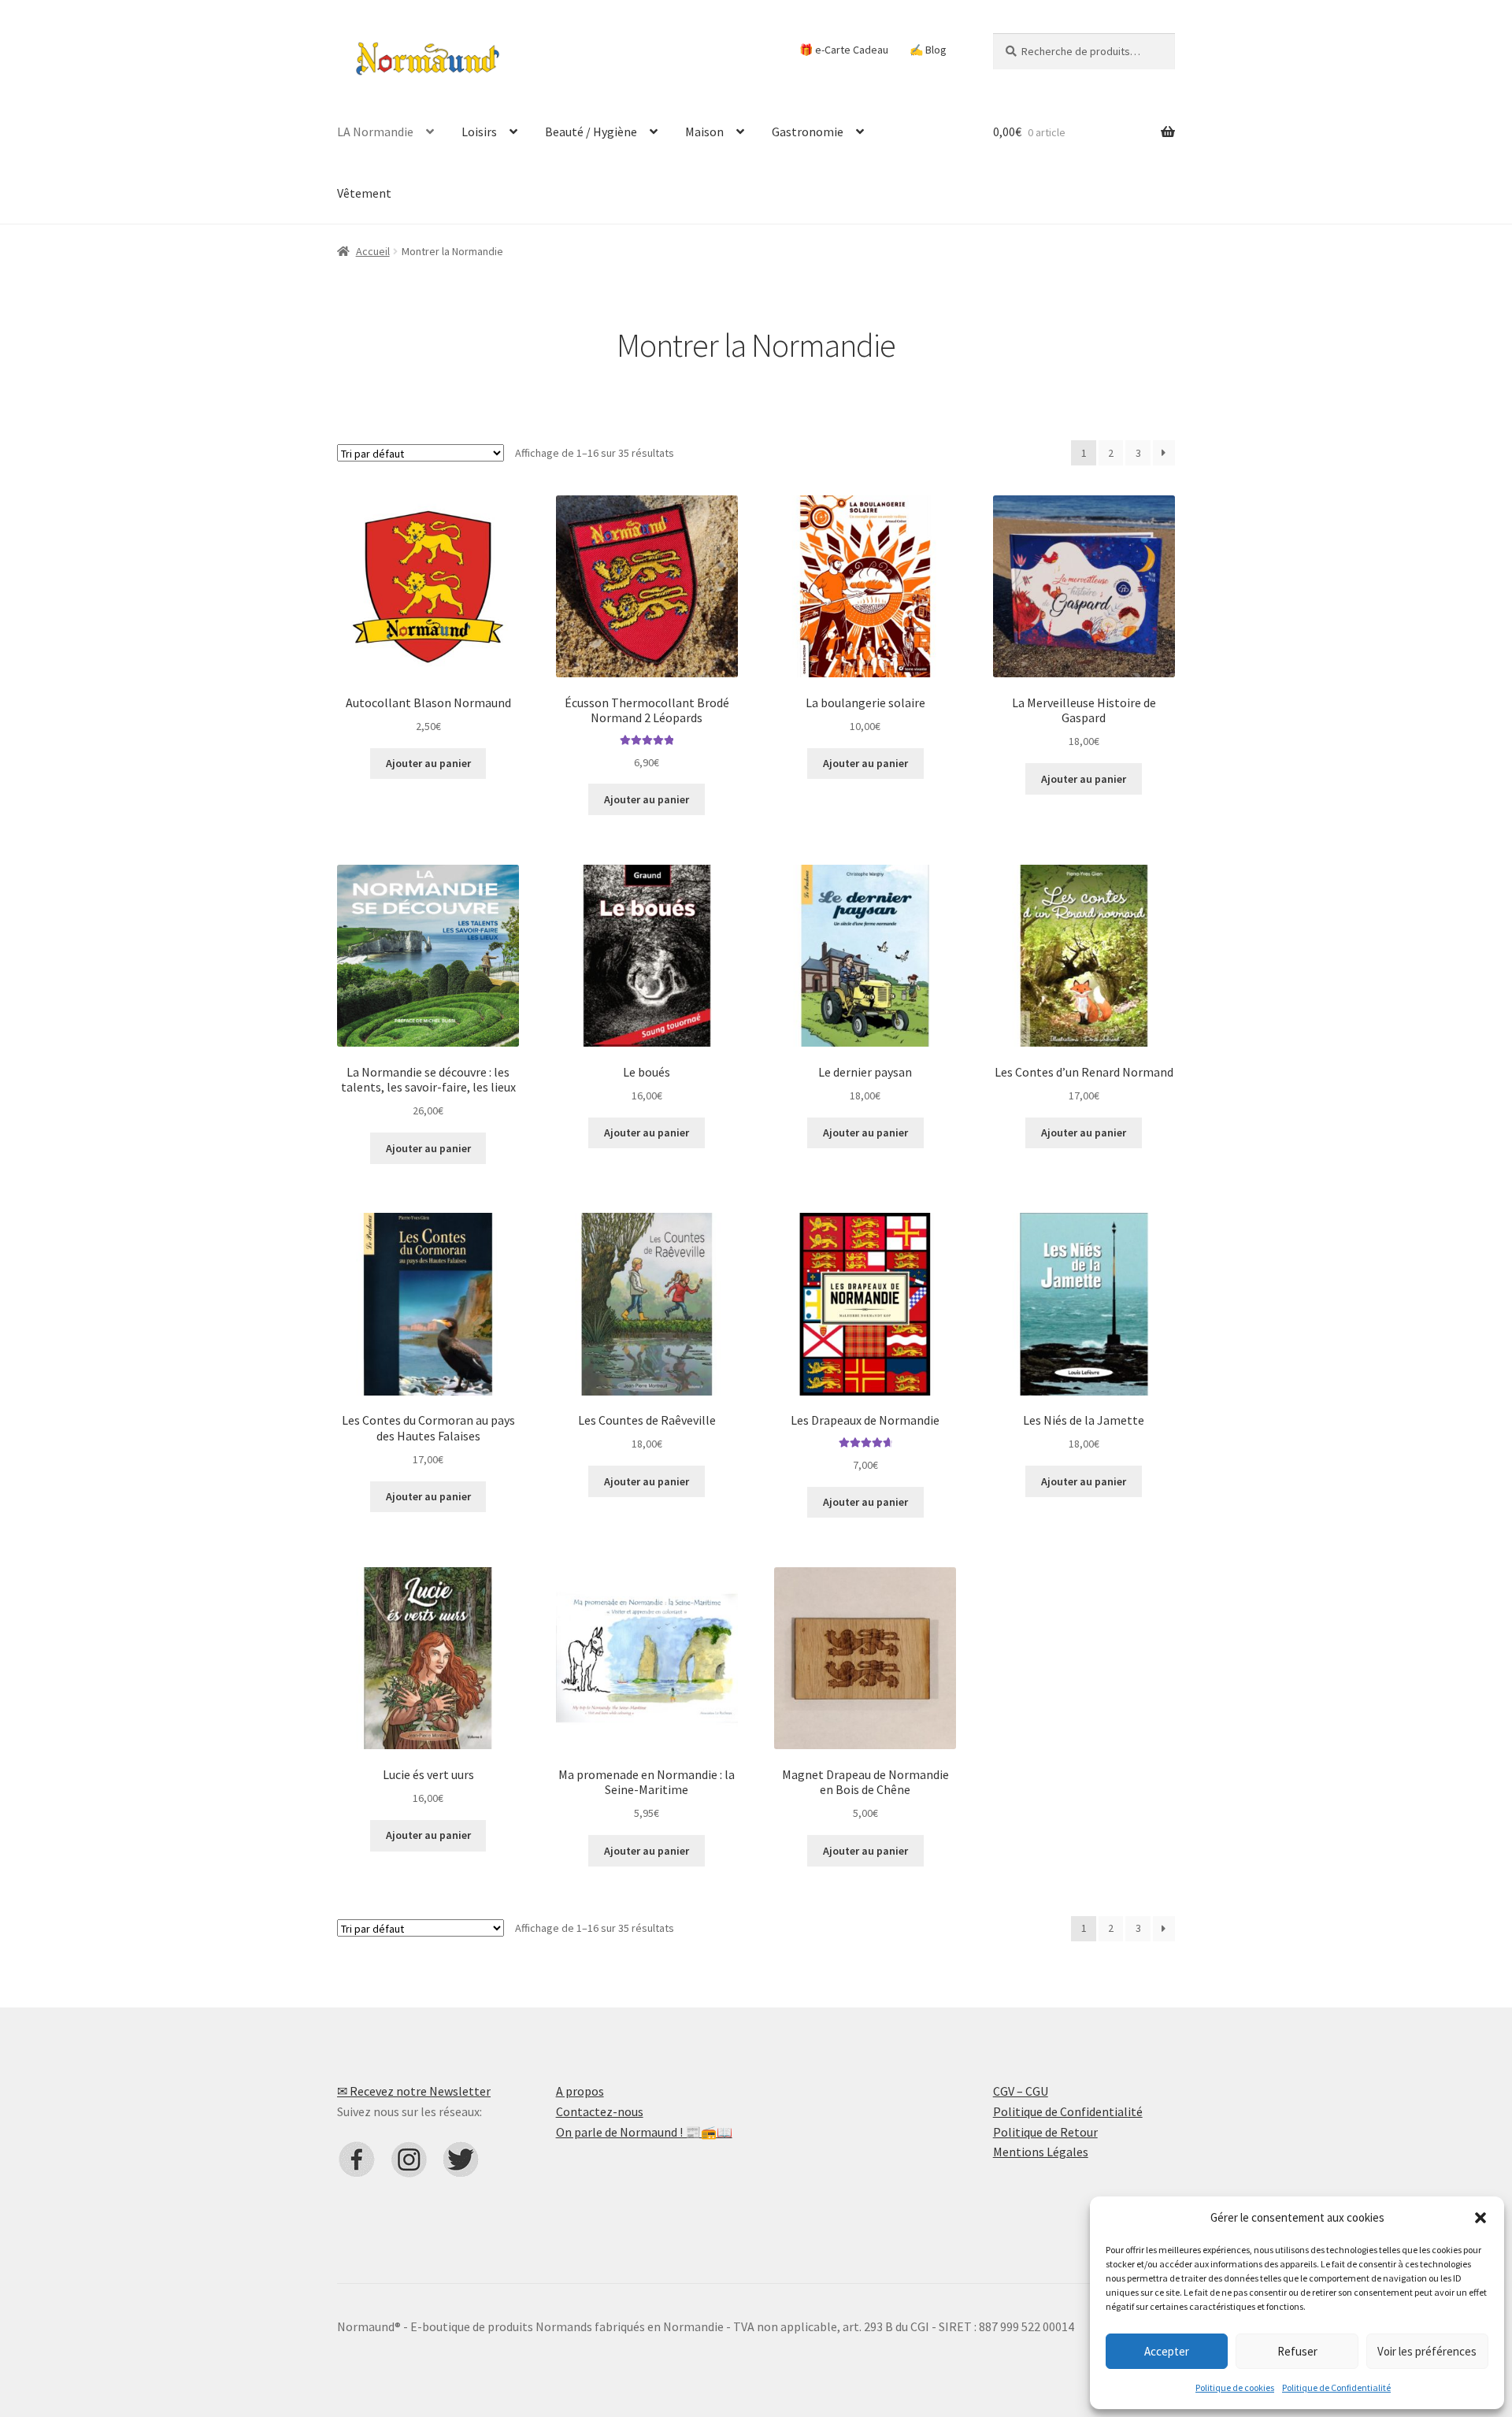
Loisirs (479, 132)
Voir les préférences (1427, 2351)
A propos (580, 2091)
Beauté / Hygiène (591, 132)
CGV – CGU (1021, 2091)
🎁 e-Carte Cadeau (844, 50)
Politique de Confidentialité (1336, 2387)
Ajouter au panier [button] (428, 763)
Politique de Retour (1045, 2132)
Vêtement (364, 193)
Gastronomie (808, 132)
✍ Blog (928, 50)
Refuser (1297, 2351)
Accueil (373, 251)
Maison (704, 132)
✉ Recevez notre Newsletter (414, 2091)
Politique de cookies (1235, 2387)
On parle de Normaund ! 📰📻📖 (644, 2132)
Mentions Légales (1041, 2152)
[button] (1480, 2218)
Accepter (1167, 2351)
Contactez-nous (600, 2111)
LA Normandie (375, 132)
